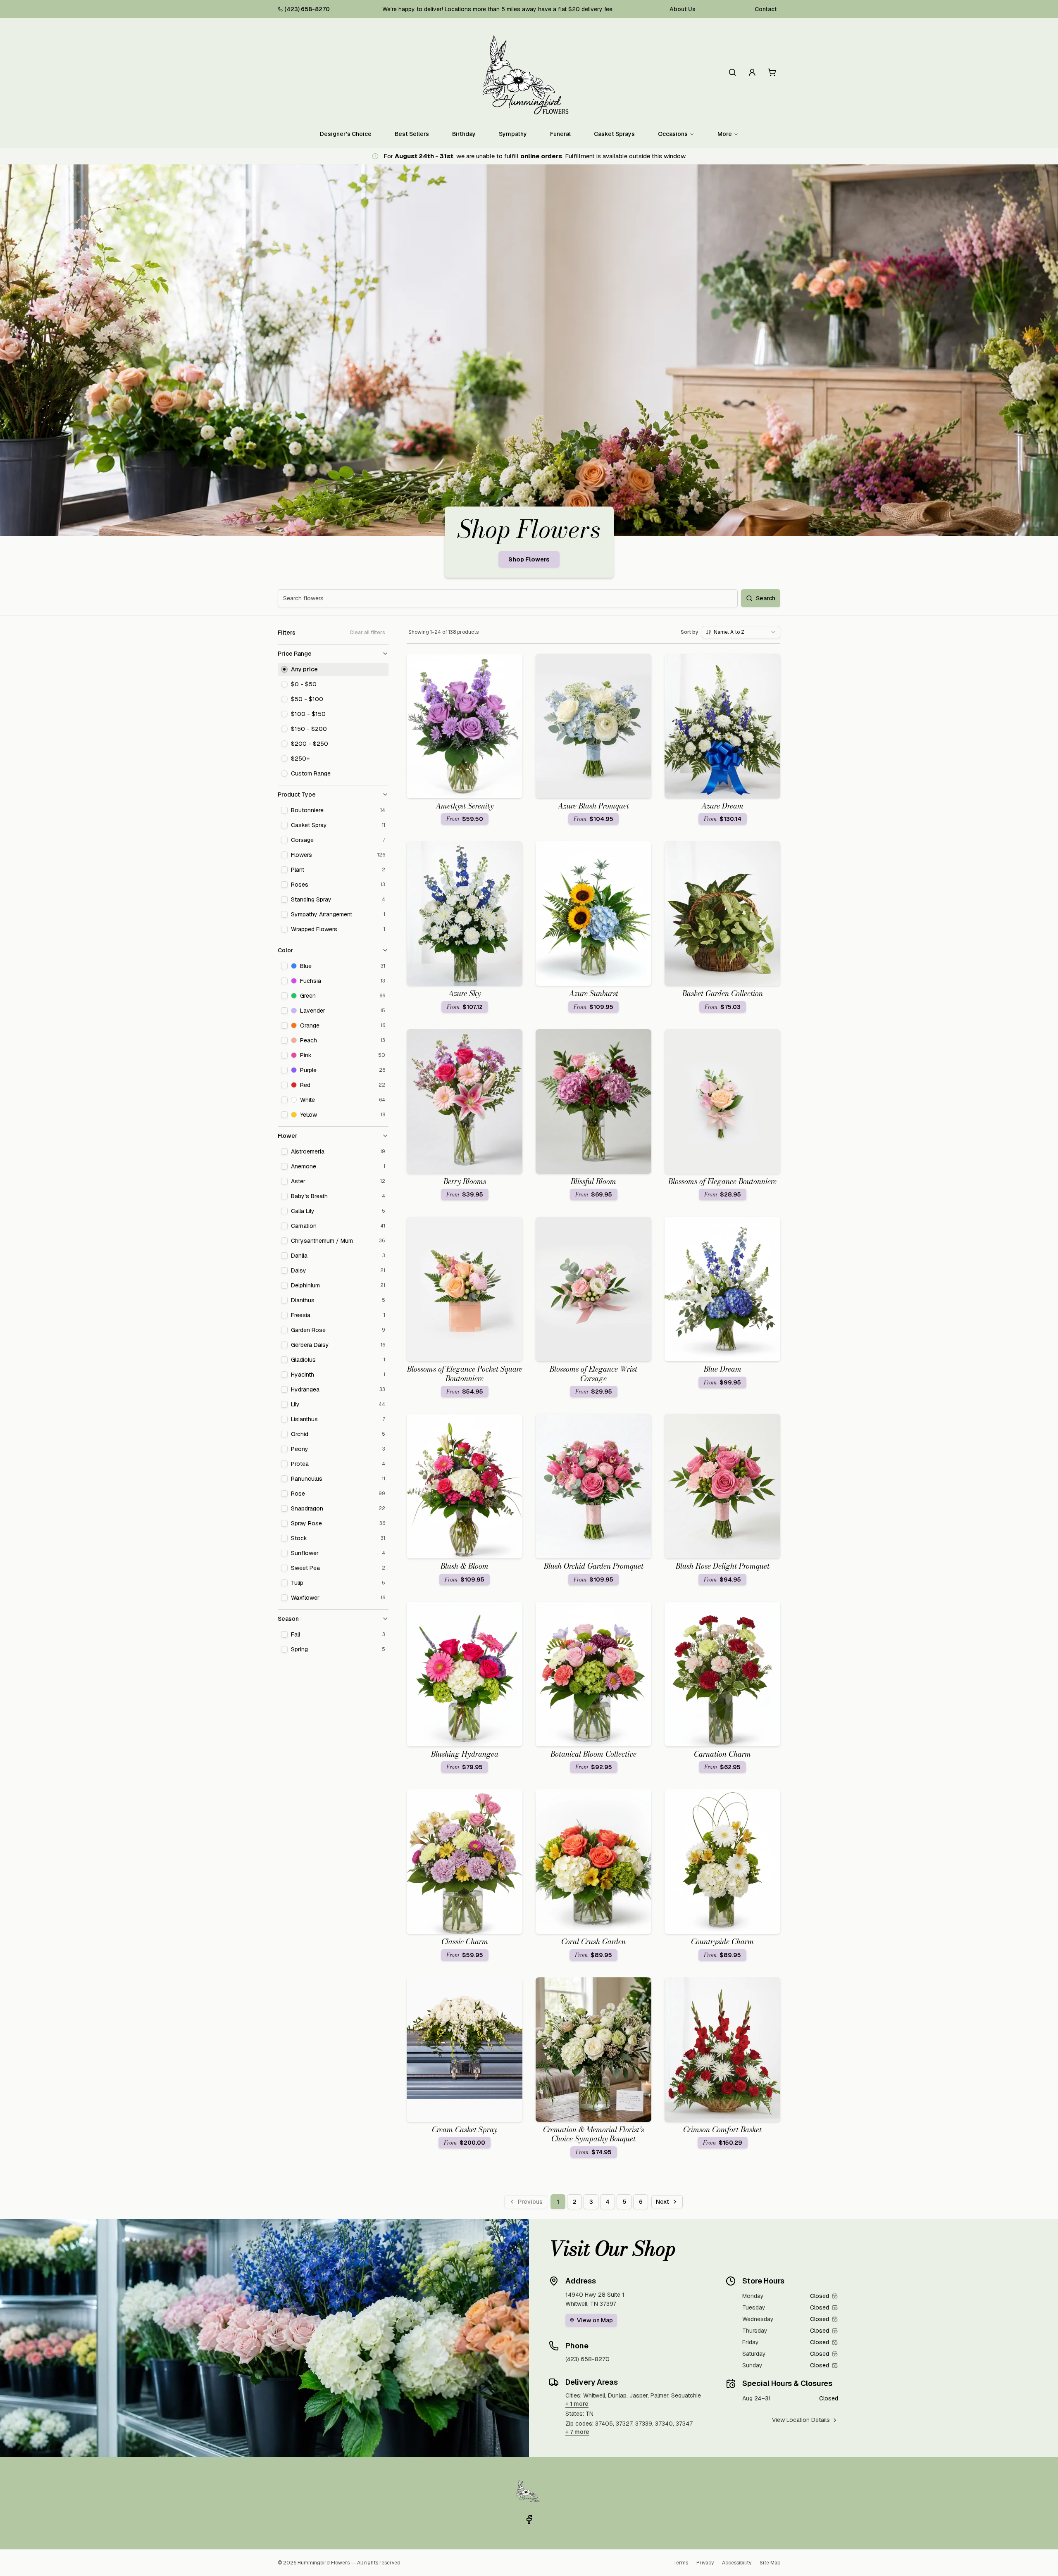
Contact (766, 9)
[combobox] (741, 632)
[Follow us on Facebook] (529, 2519)
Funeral (560, 134)
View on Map (595, 2320)
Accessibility (737, 2563)
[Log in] (752, 72)
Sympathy (513, 134)
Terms (681, 2563)
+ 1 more (577, 2404)
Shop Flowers (529, 559)
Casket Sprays (614, 134)
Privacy (705, 2563)
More (725, 134)
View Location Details (801, 2420)
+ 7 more (577, 2432)
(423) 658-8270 (307, 9)
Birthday (464, 134)
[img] (835, 2296)
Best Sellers (412, 134)
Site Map (770, 2563)
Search (766, 598)
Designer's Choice (346, 134)
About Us (683, 9)
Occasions (673, 134)
